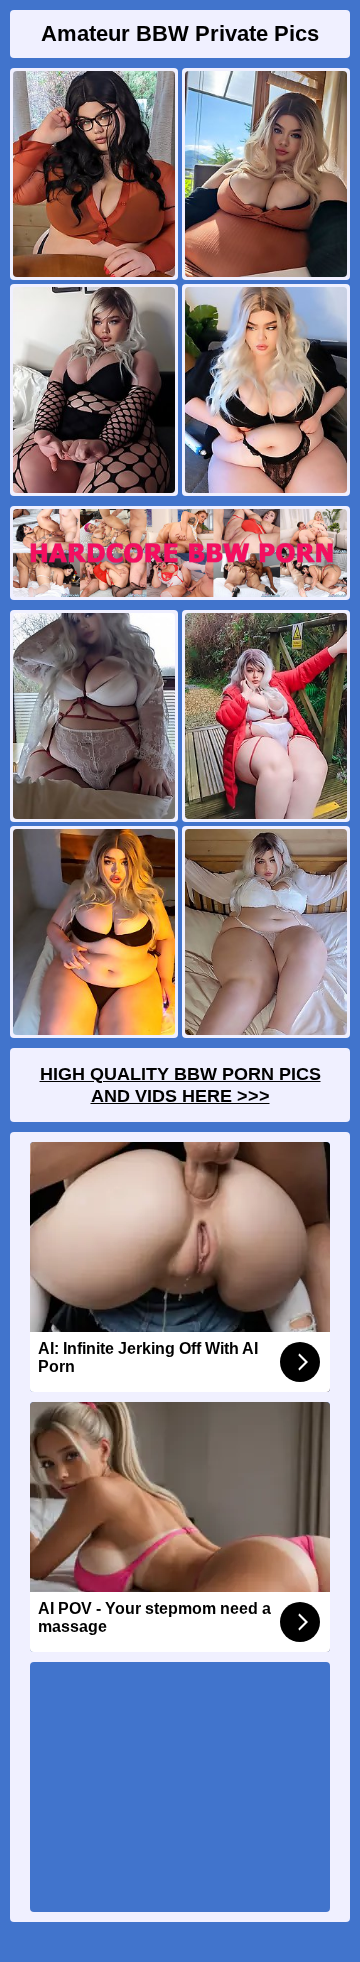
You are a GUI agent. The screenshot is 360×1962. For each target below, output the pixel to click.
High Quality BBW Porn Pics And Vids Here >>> (180, 1085)
